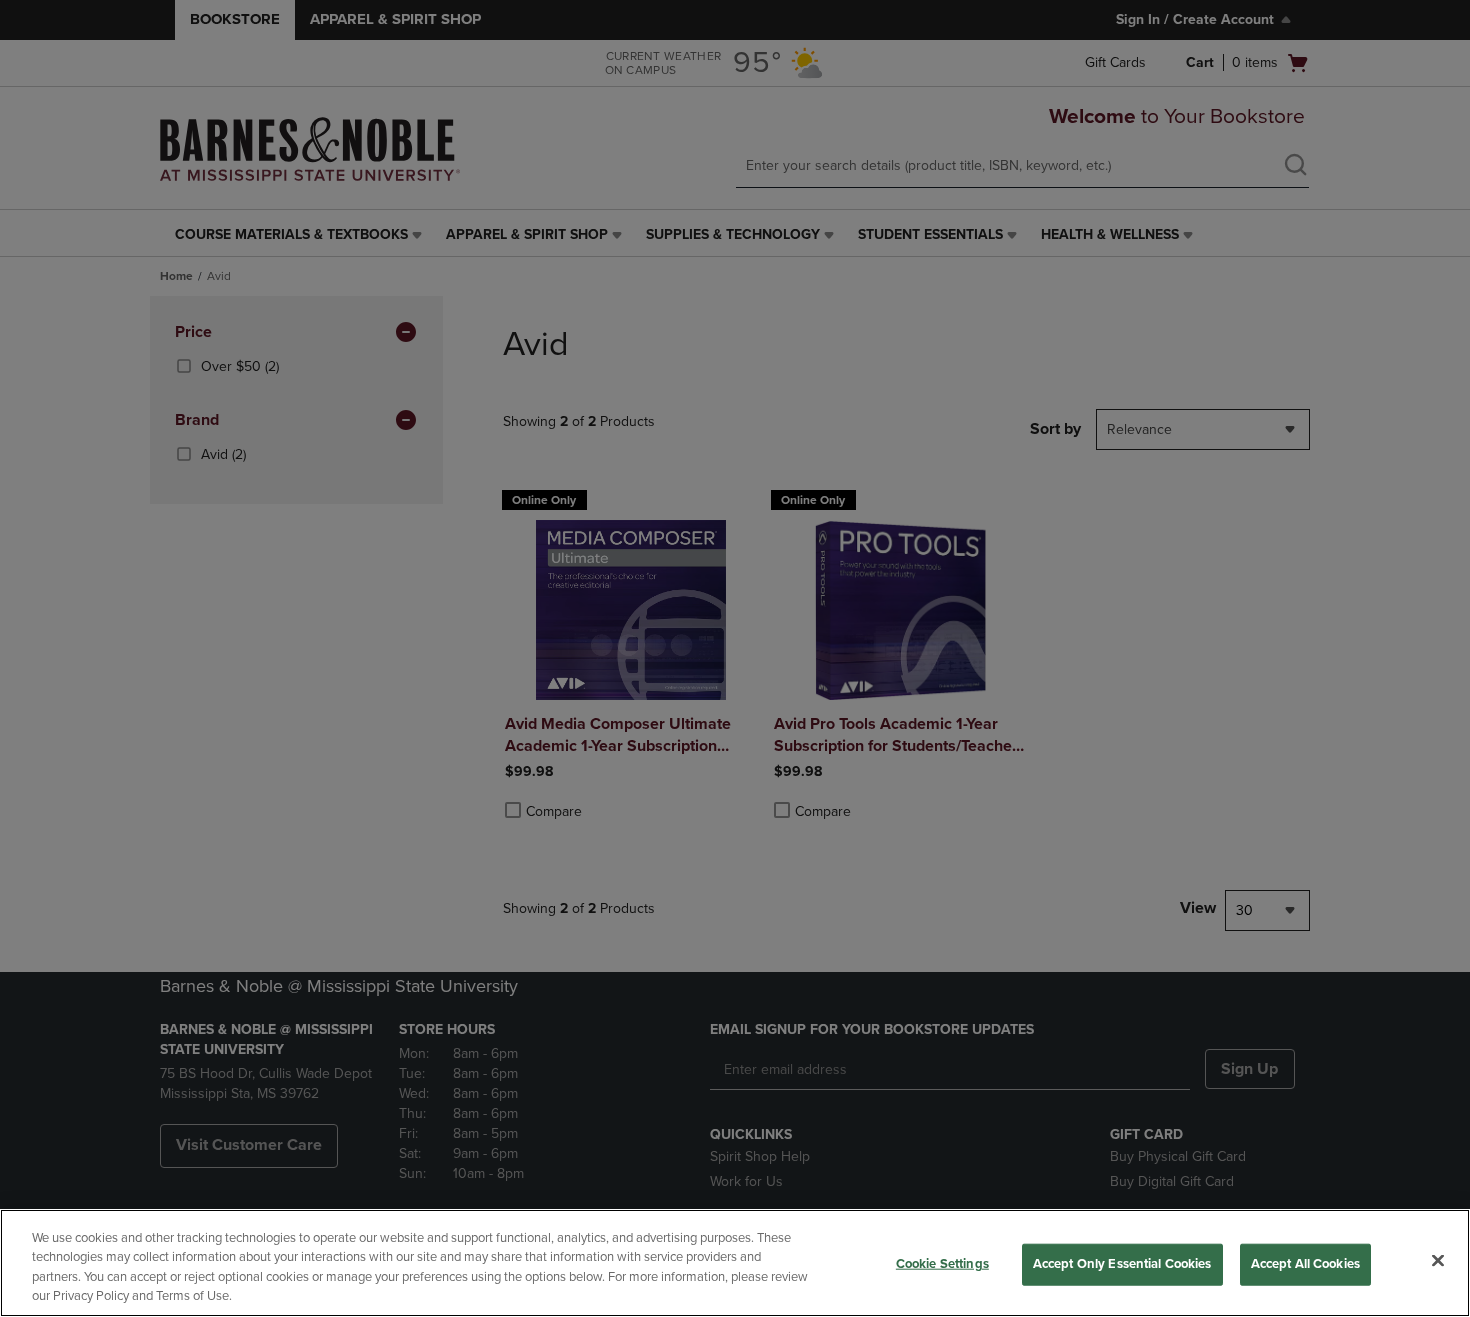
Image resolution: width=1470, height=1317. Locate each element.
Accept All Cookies (1305, 1264)
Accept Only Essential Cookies (1122, 1264)
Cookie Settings (942, 1264)
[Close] (1438, 1260)
